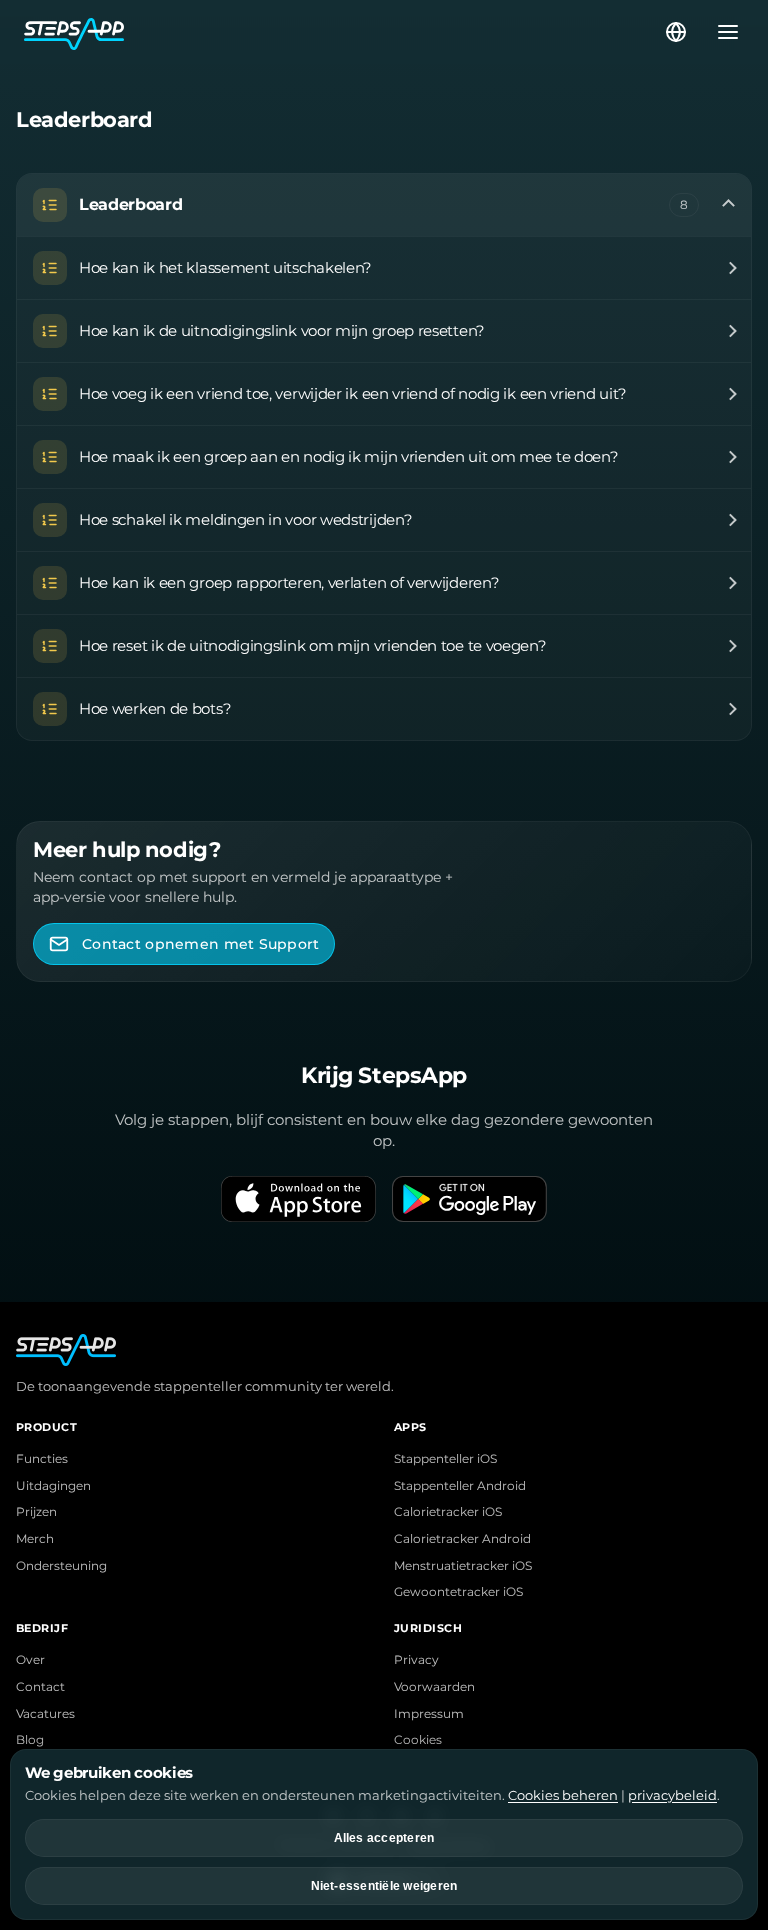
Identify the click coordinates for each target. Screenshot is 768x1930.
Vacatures (45, 1714)
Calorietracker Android (462, 1539)
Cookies (418, 1740)
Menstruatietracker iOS (463, 1566)
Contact (40, 1687)
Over (30, 1660)
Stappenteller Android (460, 1486)
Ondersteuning (61, 1566)
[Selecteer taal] (676, 32)
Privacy (416, 1660)
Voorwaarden (434, 1687)
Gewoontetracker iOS (458, 1592)
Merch (35, 1539)
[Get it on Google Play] (469, 1199)
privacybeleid (672, 1795)
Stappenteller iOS (445, 1459)
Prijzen (36, 1512)
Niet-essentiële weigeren (384, 1886)
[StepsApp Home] (343, 32)
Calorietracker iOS (448, 1512)
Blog (30, 1740)
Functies (42, 1459)
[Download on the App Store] (298, 1199)
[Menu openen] (722, 32)
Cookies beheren (563, 1795)
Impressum (429, 1714)
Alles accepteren (384, 1838)
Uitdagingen (53, 1486)
